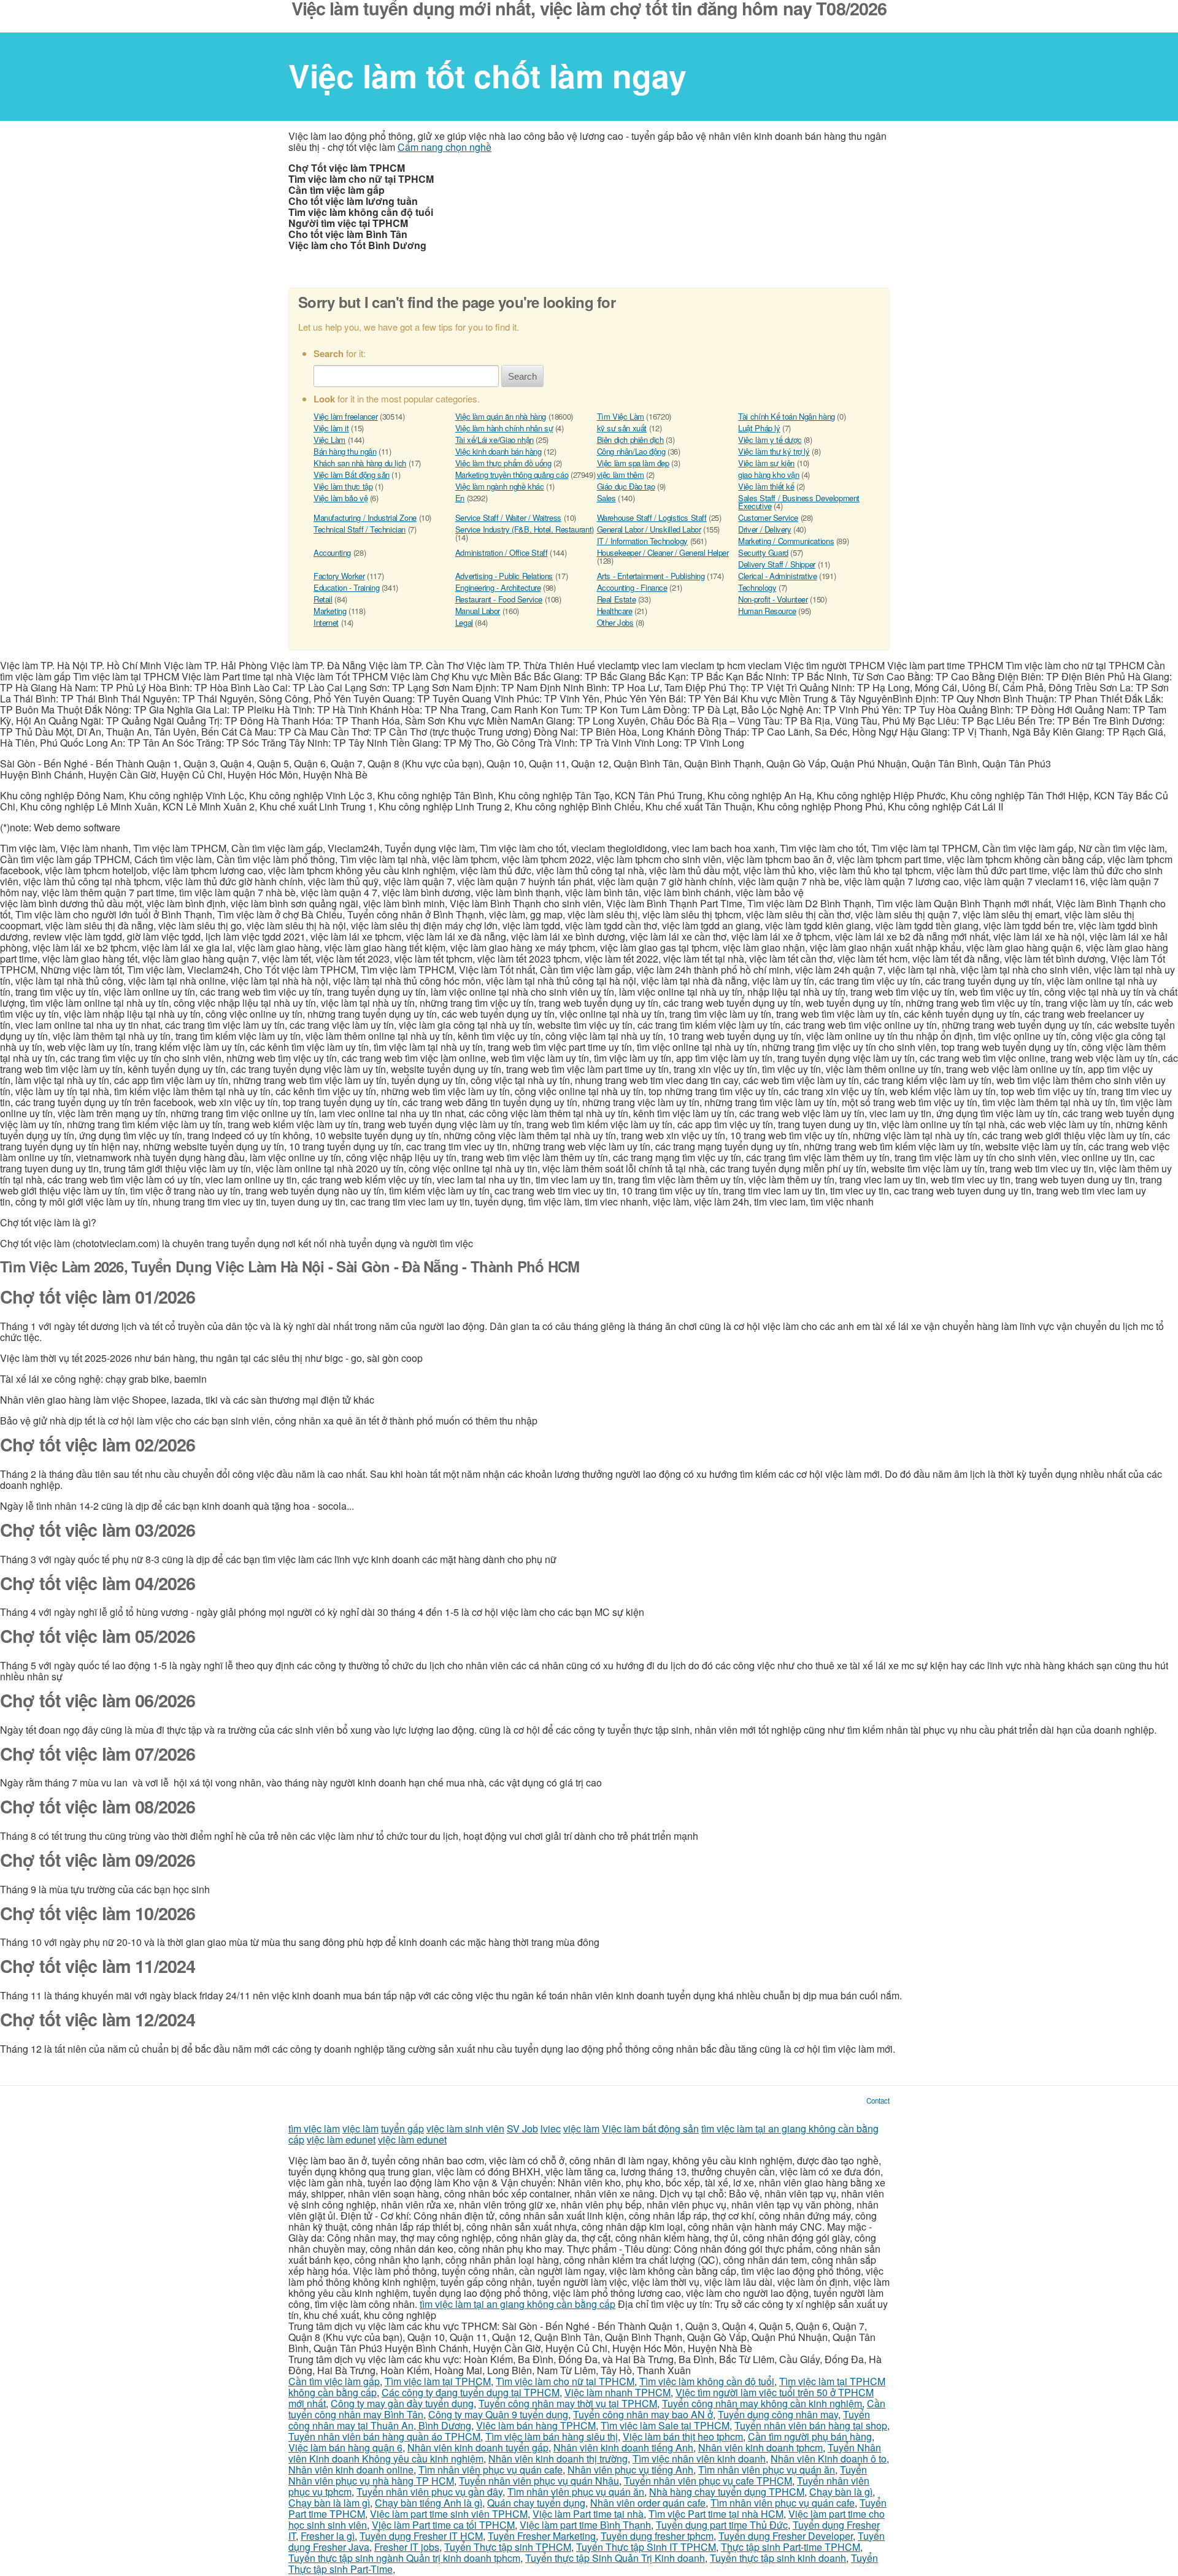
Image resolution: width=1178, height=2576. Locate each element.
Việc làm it (331, 428)
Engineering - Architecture (498, 587)
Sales (606, 498)
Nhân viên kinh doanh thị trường (558, 2459)
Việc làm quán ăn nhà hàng (501, 416)
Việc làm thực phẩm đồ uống (503, 463)
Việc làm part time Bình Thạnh (585, 2525)
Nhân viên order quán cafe (648, 2503)
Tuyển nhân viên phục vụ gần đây (429, 2492)
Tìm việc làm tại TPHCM (438, 2381)
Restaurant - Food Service (499, 599)
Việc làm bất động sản (650, 2128)
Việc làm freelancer (346, 416)
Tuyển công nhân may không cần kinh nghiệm (762, 2403)
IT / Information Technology (642, 541)
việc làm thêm (621, 475)
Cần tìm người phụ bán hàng (810, 2436)
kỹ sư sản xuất (622, 428)
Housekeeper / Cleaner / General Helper (663, 552)
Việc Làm (329, 440)
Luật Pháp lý (759, 428)
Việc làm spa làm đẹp (633, 463)
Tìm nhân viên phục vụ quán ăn (767, 2470)
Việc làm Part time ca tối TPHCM (443, 2525)
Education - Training (346, 587)
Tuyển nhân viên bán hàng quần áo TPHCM (384, 2436)
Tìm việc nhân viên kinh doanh (699, 2459)
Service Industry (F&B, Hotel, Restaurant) (525, 529)
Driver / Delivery (764, 529)
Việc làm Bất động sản (352, 475)
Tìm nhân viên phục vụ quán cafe (491, 2470)
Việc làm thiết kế (766, 486)
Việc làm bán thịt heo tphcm (683, 2436)
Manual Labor (478, 611)
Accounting (332, 552)
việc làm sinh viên (465, 2128)
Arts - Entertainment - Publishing (651, 576)
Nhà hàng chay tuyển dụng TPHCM (727, 2492)
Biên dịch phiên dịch (630, 440)
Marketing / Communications (786, 541)
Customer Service (768, 517)
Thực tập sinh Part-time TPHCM (791, 2547)
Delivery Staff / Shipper (777, 564)
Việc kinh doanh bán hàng (499, 451)
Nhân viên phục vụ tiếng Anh (630, 2470)
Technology (757, 587)
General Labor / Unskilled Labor (649, 529)
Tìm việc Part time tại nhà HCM (716, 2514)
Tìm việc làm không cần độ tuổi (707, 2381)
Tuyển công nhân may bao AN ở (643, 2414)
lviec (551, 2128)
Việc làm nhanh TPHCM (618, 2392)
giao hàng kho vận (768, 475)
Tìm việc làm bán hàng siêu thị (552, 2436)
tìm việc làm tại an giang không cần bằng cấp (518, 2304)
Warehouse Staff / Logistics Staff (652, 517)
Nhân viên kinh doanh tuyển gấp (478, 2447)
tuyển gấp (402, 2128)
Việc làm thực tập (343, 486)
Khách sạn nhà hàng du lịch (360, 463)
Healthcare (615, 611)
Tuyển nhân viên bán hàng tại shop (811, 2425)
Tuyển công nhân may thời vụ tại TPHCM (568, 2403)
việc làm (360, 2128)
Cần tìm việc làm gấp (334, 2381)
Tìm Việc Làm (621, 416)
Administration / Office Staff (502, 552)
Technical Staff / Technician (360, 529)
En (460, 498)
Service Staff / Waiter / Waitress (508, 517)
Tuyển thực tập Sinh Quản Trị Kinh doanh (615, 2558)
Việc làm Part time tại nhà (588, 2514)
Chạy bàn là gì (841, 2492)
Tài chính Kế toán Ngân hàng (786, 416)
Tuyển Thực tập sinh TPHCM (508, 2547)
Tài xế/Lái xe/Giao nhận (495, 440)
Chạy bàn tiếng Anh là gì (429, 2503)
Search (522, 376)
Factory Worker (339, 576)
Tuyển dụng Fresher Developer (786, 2536)
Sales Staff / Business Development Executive (799, 502)
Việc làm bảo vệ (341, 498)
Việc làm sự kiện (766, 463)
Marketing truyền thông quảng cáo (512, 475)
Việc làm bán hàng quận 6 (345, 2447)
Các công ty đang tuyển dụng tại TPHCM (471, 2392)
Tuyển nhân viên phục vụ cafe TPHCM (708, 2481)
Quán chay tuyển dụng (536, 2503)
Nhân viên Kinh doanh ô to (829, 2459)
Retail (323, 599)
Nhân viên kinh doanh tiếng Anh (623, 2447)
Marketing (330, 611)
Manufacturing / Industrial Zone (365, 517)
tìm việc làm (314, 2128)
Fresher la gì (328, 2536)
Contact (878, 2101)
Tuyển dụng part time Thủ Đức (722, 2525)
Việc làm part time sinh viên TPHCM (449, 2514)
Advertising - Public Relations (504, 576)
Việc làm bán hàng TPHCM (536, 2425)
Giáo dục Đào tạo (626, 486)
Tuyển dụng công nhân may (778, 2414)
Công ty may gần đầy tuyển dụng (402, 2403)
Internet (326, 622)
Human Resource (767, 611)
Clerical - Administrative (777, 576)
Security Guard (763, 552)
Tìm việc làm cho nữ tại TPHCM (565, 2381)
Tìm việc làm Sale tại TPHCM (665, 2425)
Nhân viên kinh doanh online (351, 2470)
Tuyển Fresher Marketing (542, 2536)
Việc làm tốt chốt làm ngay (487, 75)
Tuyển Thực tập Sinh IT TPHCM (646, 2547)
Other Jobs (615, 622)
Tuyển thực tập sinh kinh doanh (778, 2558)
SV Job (522, 2128)
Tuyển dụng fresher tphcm (657, 2536)
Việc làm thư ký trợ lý (774, 451)
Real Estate (617, 599)
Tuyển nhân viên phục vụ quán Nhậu (539, 2481)
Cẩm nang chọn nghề (445, 147)
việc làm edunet (341, 2140)
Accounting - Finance (632, 587)
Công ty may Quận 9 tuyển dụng (498, 2414)
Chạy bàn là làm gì (329, 2503)
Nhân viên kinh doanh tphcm (760, 2447)
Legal (464, 622)
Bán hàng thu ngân (345, 451)
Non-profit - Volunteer (773, 599)
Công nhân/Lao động (631, 451)
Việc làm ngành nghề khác (500, 486)
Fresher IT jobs (407, 2547)
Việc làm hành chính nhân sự (504, 428)
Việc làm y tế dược (770, 440)
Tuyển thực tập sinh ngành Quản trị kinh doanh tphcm (404, 2558)
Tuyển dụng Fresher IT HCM (421, 2536)
